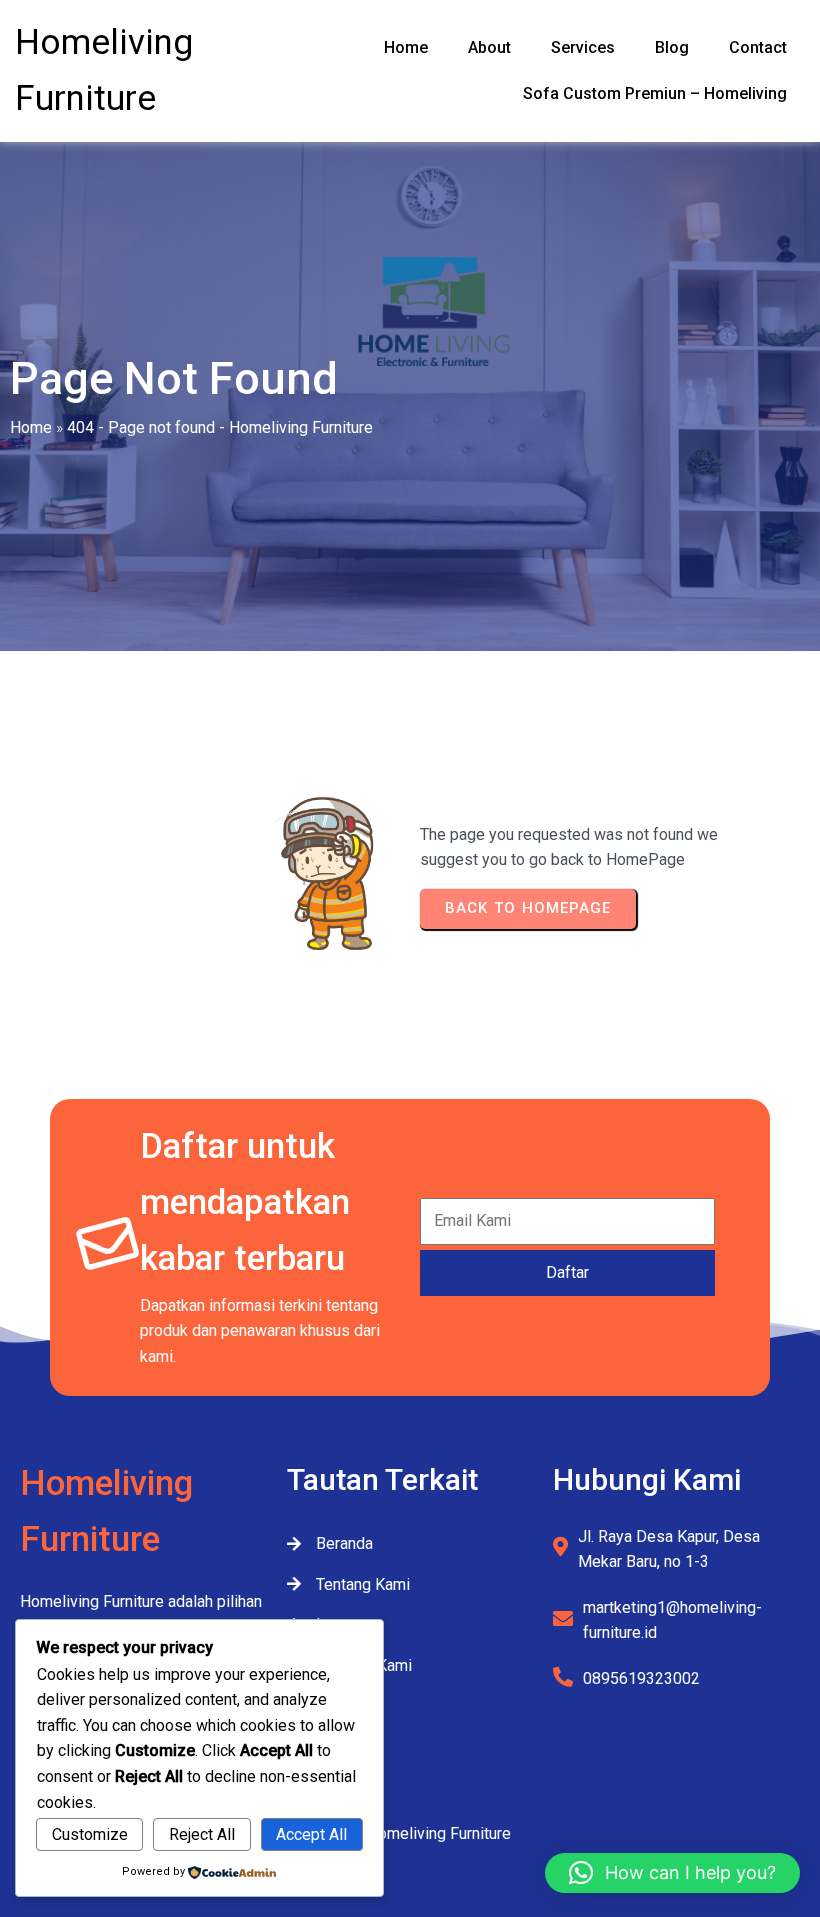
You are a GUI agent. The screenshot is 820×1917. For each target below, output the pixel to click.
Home (31, 427)
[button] (672, 1873)
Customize (90, 1834)
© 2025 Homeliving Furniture (410, 1833)
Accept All (311, 1834)
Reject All (202, 1834)
